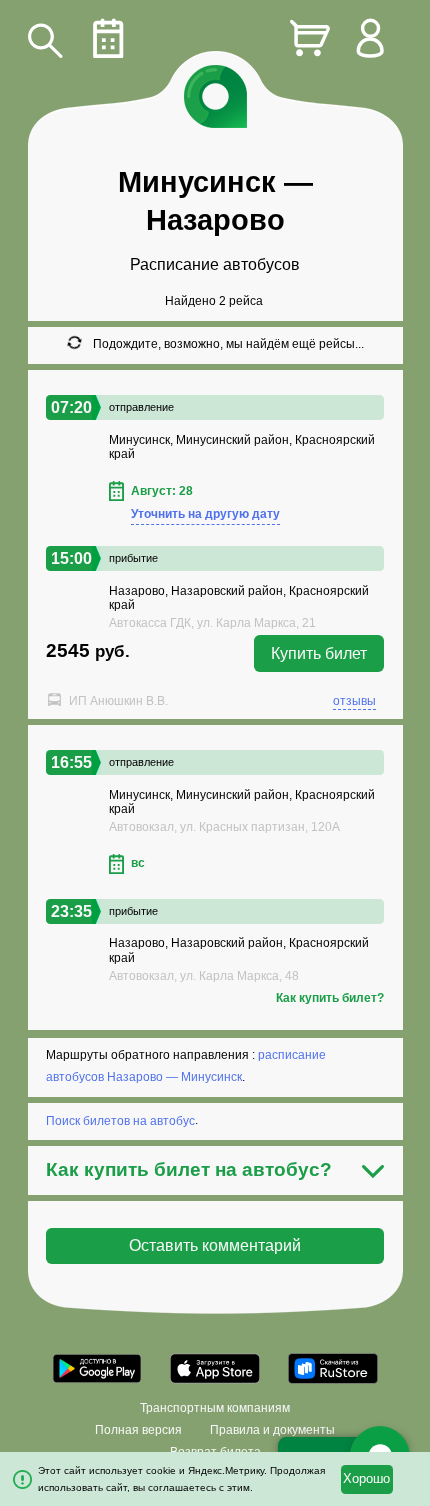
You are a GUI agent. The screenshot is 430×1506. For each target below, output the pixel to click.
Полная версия (138, 1430)
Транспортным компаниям (215, 1408)
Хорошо (366, 1479)
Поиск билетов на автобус (120, 1120)
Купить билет (319, 653)
